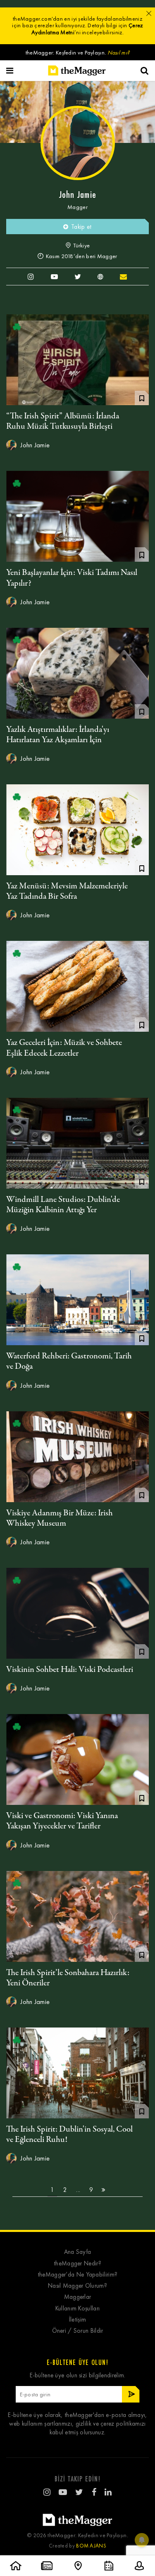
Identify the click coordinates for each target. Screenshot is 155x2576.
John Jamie (34, 445)
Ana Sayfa (78, 2252)
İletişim (77, 2320)
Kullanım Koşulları (77, 2309)
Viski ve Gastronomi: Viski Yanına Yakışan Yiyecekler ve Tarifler (62, 1821)
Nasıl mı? (119, 53)
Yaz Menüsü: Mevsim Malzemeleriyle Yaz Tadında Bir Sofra (67, 891)
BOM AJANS (91, 2546)
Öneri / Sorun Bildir (78, 2331)
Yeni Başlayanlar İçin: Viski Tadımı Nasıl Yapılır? (72, 578)
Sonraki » (103, 2190)
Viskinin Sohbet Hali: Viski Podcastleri (70, 1670)
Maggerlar (78, 2297)
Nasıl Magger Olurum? (77, 2286)
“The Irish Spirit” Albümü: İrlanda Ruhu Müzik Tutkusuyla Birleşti (63, 421)
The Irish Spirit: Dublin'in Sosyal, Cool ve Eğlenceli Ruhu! (69, 2134)
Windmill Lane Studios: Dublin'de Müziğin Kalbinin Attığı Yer (63, 1205)
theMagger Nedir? (77, 2264)
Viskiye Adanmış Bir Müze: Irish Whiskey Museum (60, 1518)
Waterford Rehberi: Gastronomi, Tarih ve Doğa (69, 1361)
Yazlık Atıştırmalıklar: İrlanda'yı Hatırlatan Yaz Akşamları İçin (58, 735)
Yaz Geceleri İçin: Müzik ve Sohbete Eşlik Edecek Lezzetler (64, 1048)
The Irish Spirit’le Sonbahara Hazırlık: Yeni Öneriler (68, 1978)
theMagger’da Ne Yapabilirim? (77, 2275)
